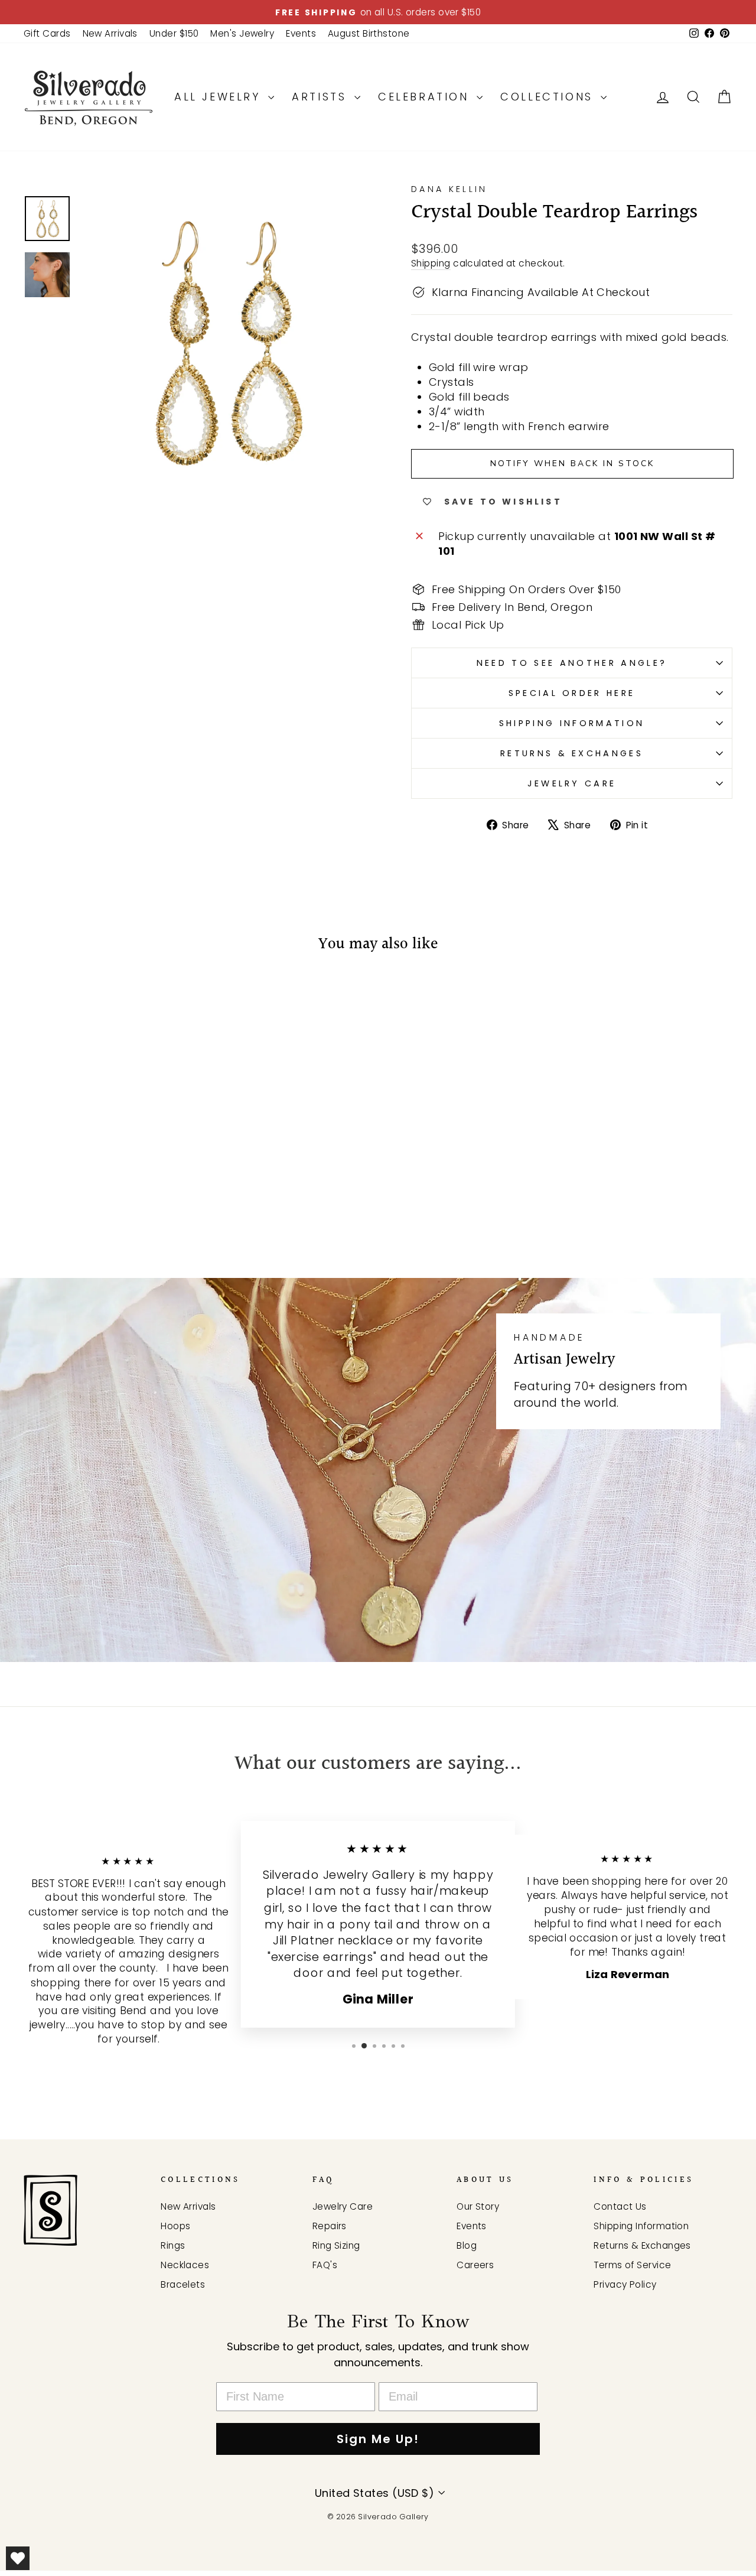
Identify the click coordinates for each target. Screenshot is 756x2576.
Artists (322, 97)
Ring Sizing (336, 2245)
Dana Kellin (449, 189)
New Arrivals (110, 33)
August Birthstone (369, 33)
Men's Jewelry (242, 33)
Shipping (431, 263)
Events (301, 33)
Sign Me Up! (378, 2439)
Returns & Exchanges (572, 753)
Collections (549, 97)
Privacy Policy (625, 2284)
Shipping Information (572, 723)
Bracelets (183, 2284)
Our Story (478, 2206)
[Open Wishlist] (18, 2558)
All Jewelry (220, 97)
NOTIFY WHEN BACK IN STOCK (572, 464)
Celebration (426, 97)
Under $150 (174, 33)
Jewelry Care (572, 783)
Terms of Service (632, 2265)
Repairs (330, 2226)
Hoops (175, 2226)
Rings (173, 2245)
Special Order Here (572, 693)
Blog (467, 2245)
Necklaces (185, 2265)
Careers (475, 2265)
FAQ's (325, 2265)
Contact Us (620, 2206)
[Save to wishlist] (38, 999)
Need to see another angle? (572, 663)
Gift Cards (47, 33)
